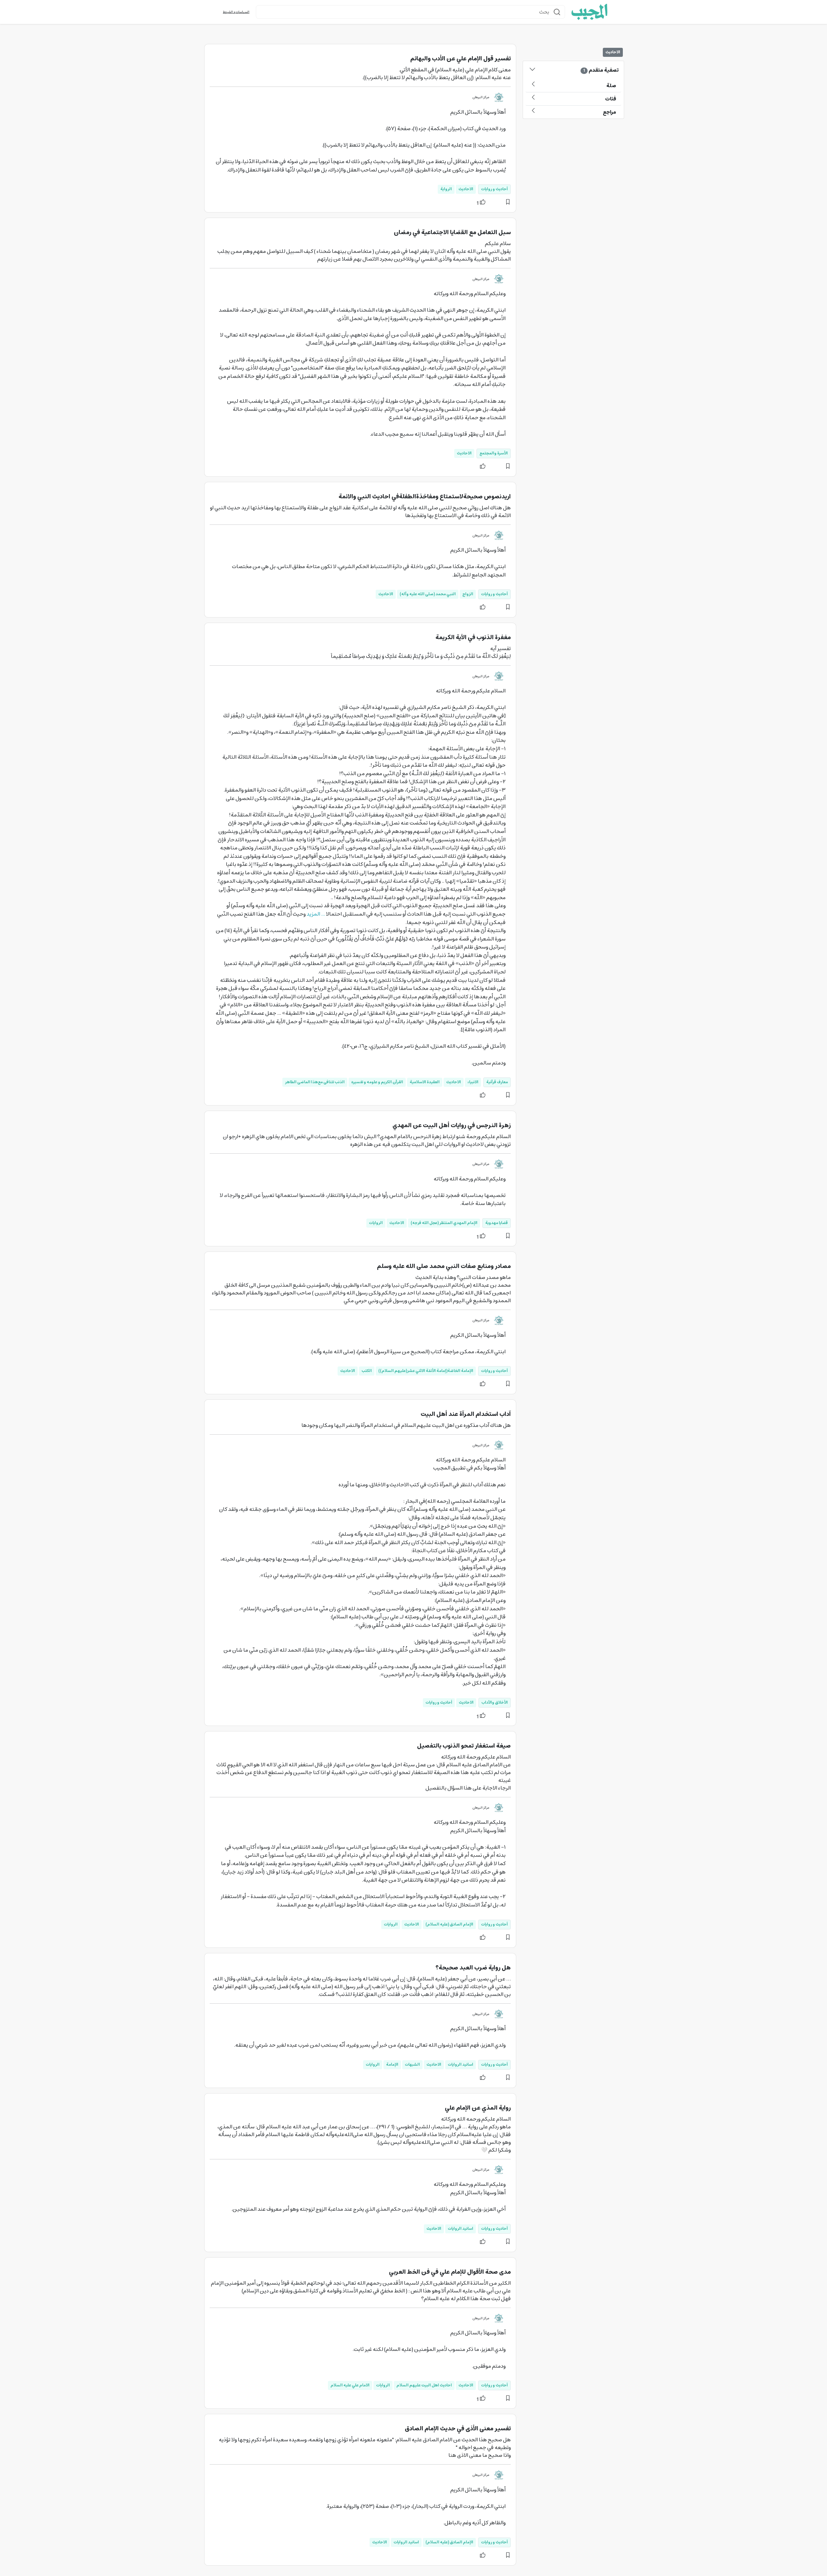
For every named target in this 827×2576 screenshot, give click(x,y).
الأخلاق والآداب (495, 1703)
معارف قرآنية (497, 1082)
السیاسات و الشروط (236, 12)
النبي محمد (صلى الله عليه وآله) (428, 594)
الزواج (468, 594)
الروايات (376, 1223)
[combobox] (410, 12)
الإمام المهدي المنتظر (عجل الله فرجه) (444, 1223)
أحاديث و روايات (494, 189)
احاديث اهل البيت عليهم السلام (424, 2385)
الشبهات (412, 2065)
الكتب (367, 1371)
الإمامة (392, 2065)
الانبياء (473, 1082)
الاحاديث (466, 189)
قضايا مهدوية (497, 1223)
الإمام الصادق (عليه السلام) (449, 1924)
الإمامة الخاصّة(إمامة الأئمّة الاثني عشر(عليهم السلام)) (426, 1371)
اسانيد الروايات (461, 2065)
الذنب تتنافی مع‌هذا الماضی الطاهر (315, 1082)
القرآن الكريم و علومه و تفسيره (377, 1082)
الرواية (446, 189)
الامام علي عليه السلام (350, 2385)
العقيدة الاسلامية (425, 1082)
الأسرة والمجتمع (494, 453)
